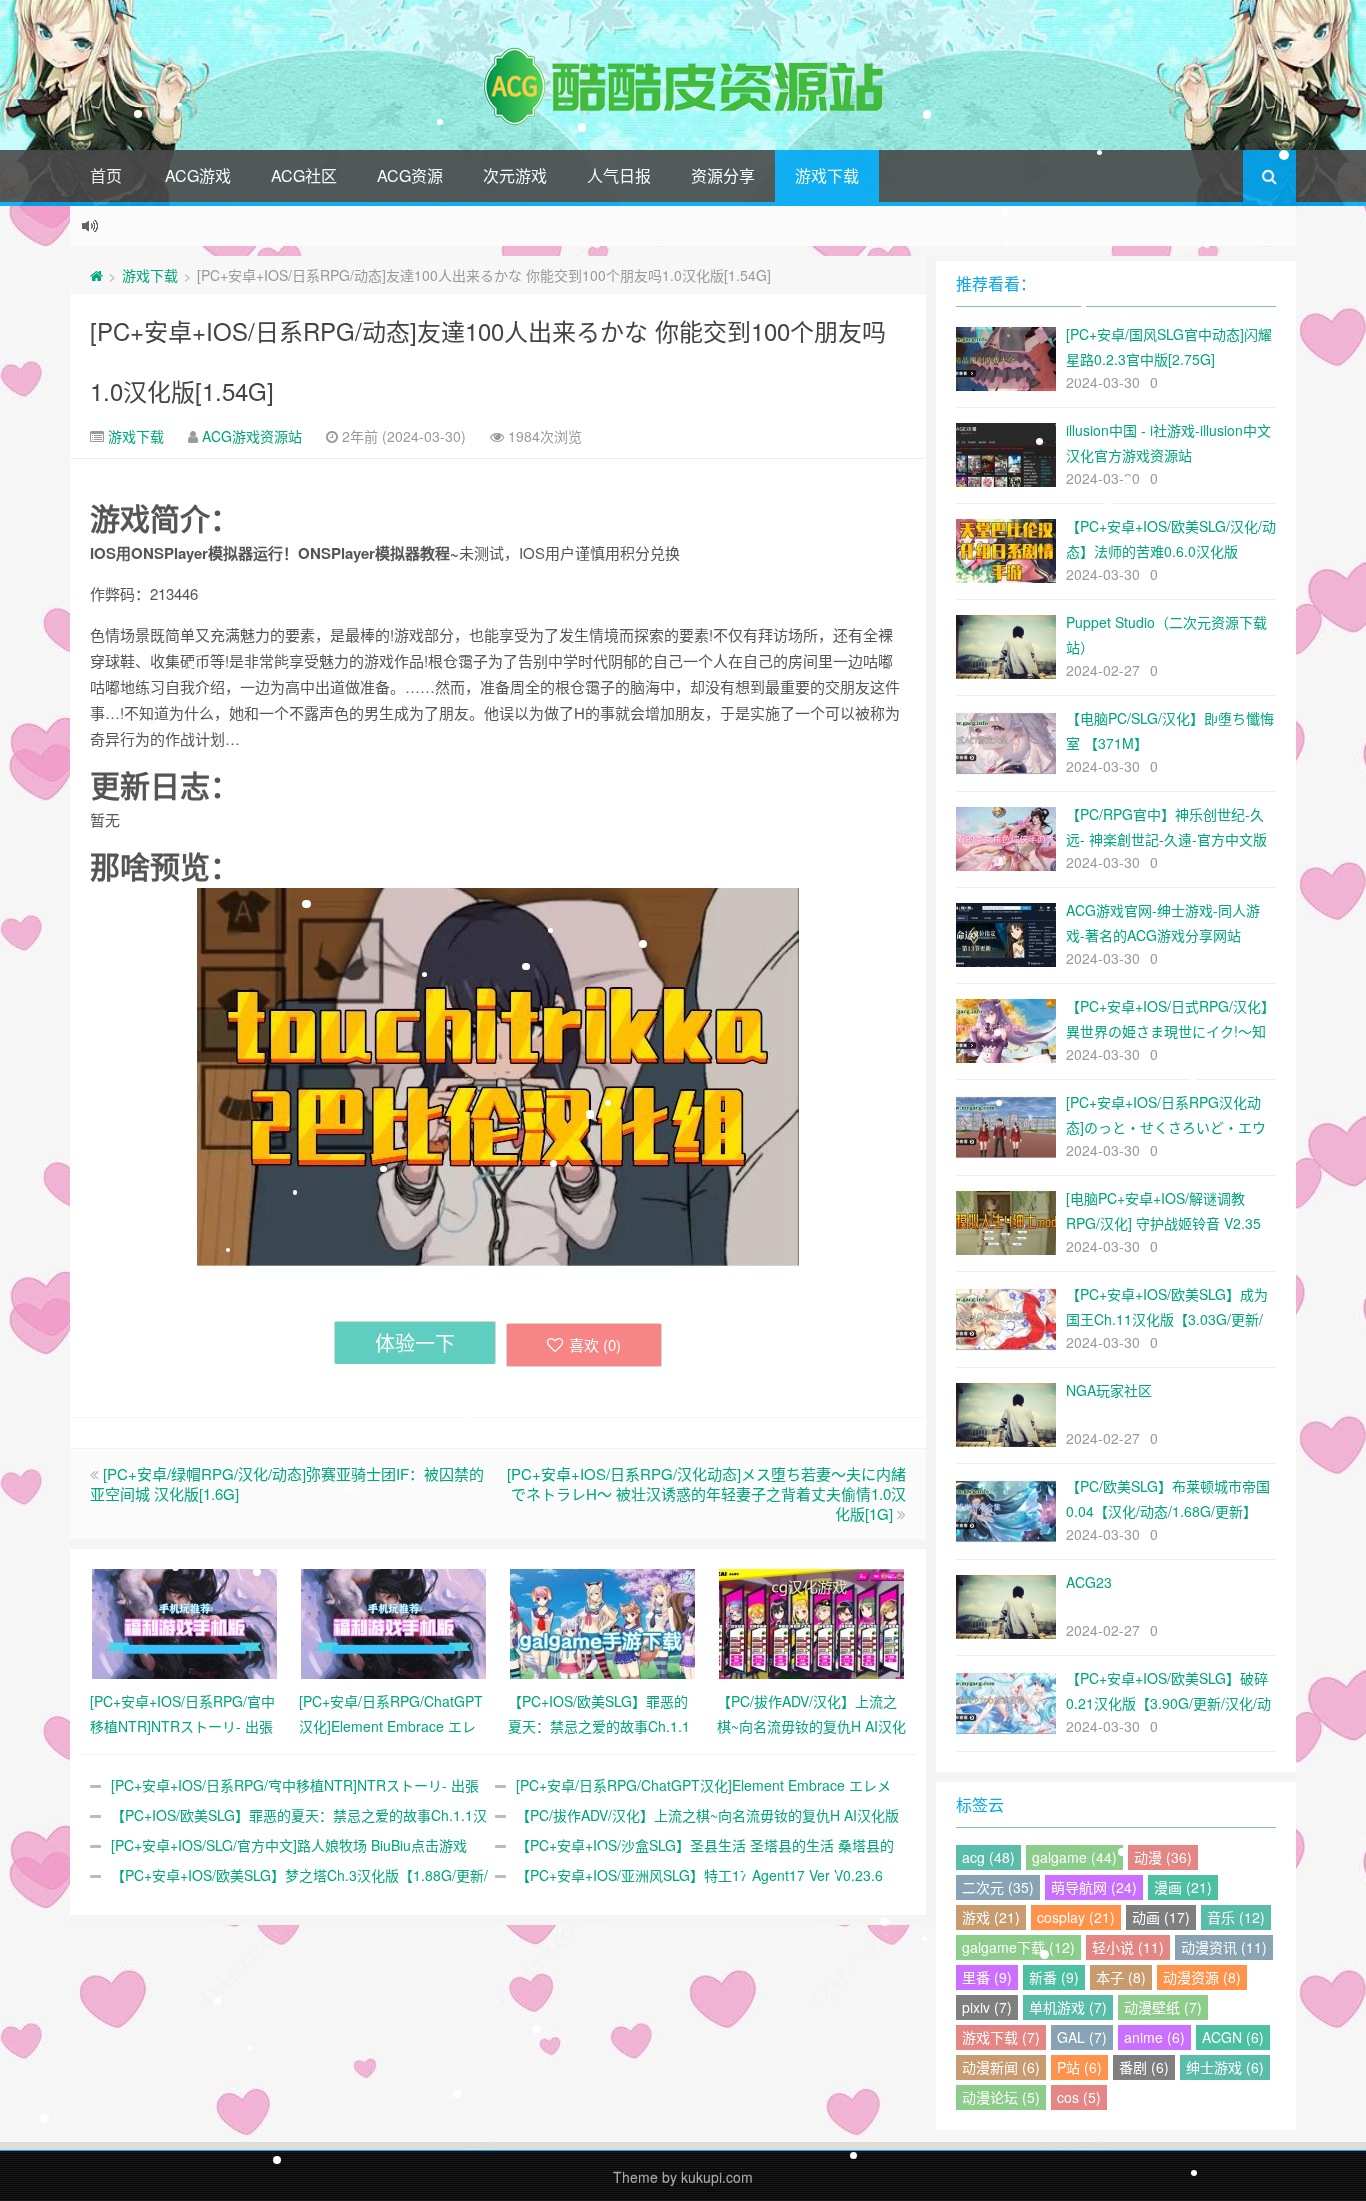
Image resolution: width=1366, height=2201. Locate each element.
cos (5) (1079, 2097)
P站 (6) (1079, 2067)
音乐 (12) (1236, 1917)
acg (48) (988, 1857)
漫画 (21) (1183, 1887)
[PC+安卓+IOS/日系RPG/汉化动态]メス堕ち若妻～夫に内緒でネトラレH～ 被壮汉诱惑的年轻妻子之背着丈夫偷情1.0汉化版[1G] (706, 1493)
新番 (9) (1054, 1977)
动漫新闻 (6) (1001, 2067)
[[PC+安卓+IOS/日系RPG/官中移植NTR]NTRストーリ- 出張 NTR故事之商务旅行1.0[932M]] (184, 1622)
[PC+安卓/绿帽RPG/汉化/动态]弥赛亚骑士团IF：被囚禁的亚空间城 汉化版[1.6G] (287, 1483)
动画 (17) (1161, 1917)
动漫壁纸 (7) (1163, 2007)
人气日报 (619, 175)
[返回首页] (96, 275)
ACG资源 (410, 175)
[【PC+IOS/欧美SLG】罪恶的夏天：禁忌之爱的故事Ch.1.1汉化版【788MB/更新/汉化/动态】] (602, 1622)
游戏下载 (827, 175)
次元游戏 (515, 175)
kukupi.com (717, 2177)
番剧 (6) (1144, 2067)
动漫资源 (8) (1202, 1977)
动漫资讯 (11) (1224, 1947)
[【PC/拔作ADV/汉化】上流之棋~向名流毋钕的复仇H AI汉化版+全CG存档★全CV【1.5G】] (811, 1622)
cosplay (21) (1076, 1917)
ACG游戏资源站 (252, 436)
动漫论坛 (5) (1001, 2097)
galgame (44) (1074, 1857)
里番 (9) (987, 1977)
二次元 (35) (998, 1887)
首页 (106, 175)
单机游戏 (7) (1068, 2007)
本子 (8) (1121, 1977)
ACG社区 (304, 175)
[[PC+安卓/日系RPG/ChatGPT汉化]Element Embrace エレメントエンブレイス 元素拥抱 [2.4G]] (393, 1622)
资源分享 (723, 175)
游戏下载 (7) (1001, 2037)
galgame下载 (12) (1018, 1947)
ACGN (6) (1233, 2037)
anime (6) (1154, 2037)
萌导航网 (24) (1094, 1887)
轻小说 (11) (1128, 1947)
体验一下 (415, 1342)
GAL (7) (1082, 2037)
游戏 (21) (991, 1917)
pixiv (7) (987, 2007)
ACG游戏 (198, 175)
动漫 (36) (1163, 1857)
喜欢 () (595, 1344)
